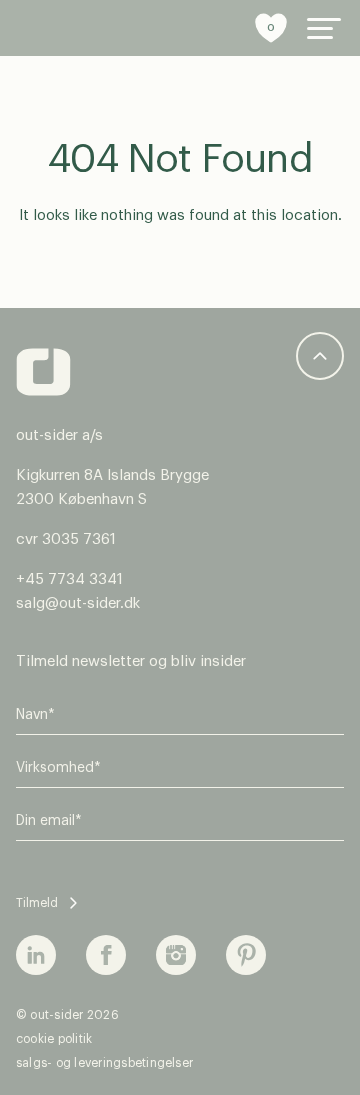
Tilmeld (37, 903)
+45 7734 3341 (69, 579)
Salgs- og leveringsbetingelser (104, 1063)
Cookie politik (54, 1039)
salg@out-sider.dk (78, 603)
